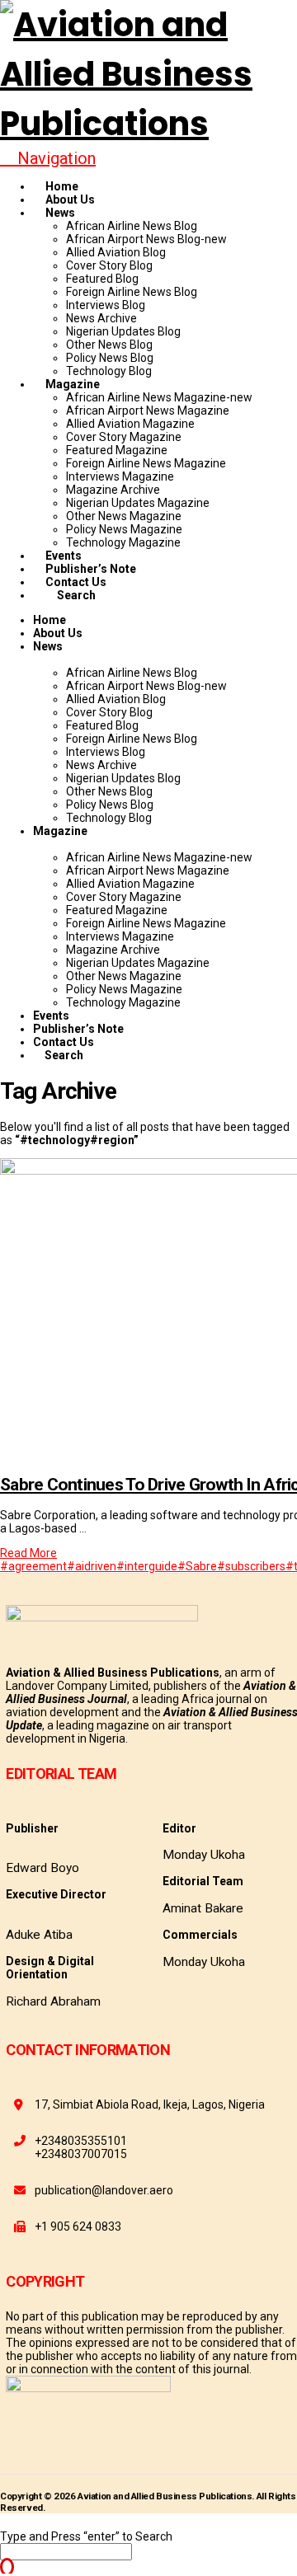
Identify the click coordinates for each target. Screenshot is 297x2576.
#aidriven (92, 1566)
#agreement (33, 1566)
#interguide (147, 1566)
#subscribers (251, 1566)
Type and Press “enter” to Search (86, 2536)
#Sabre (197, 1566)
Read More (28, 1553)
